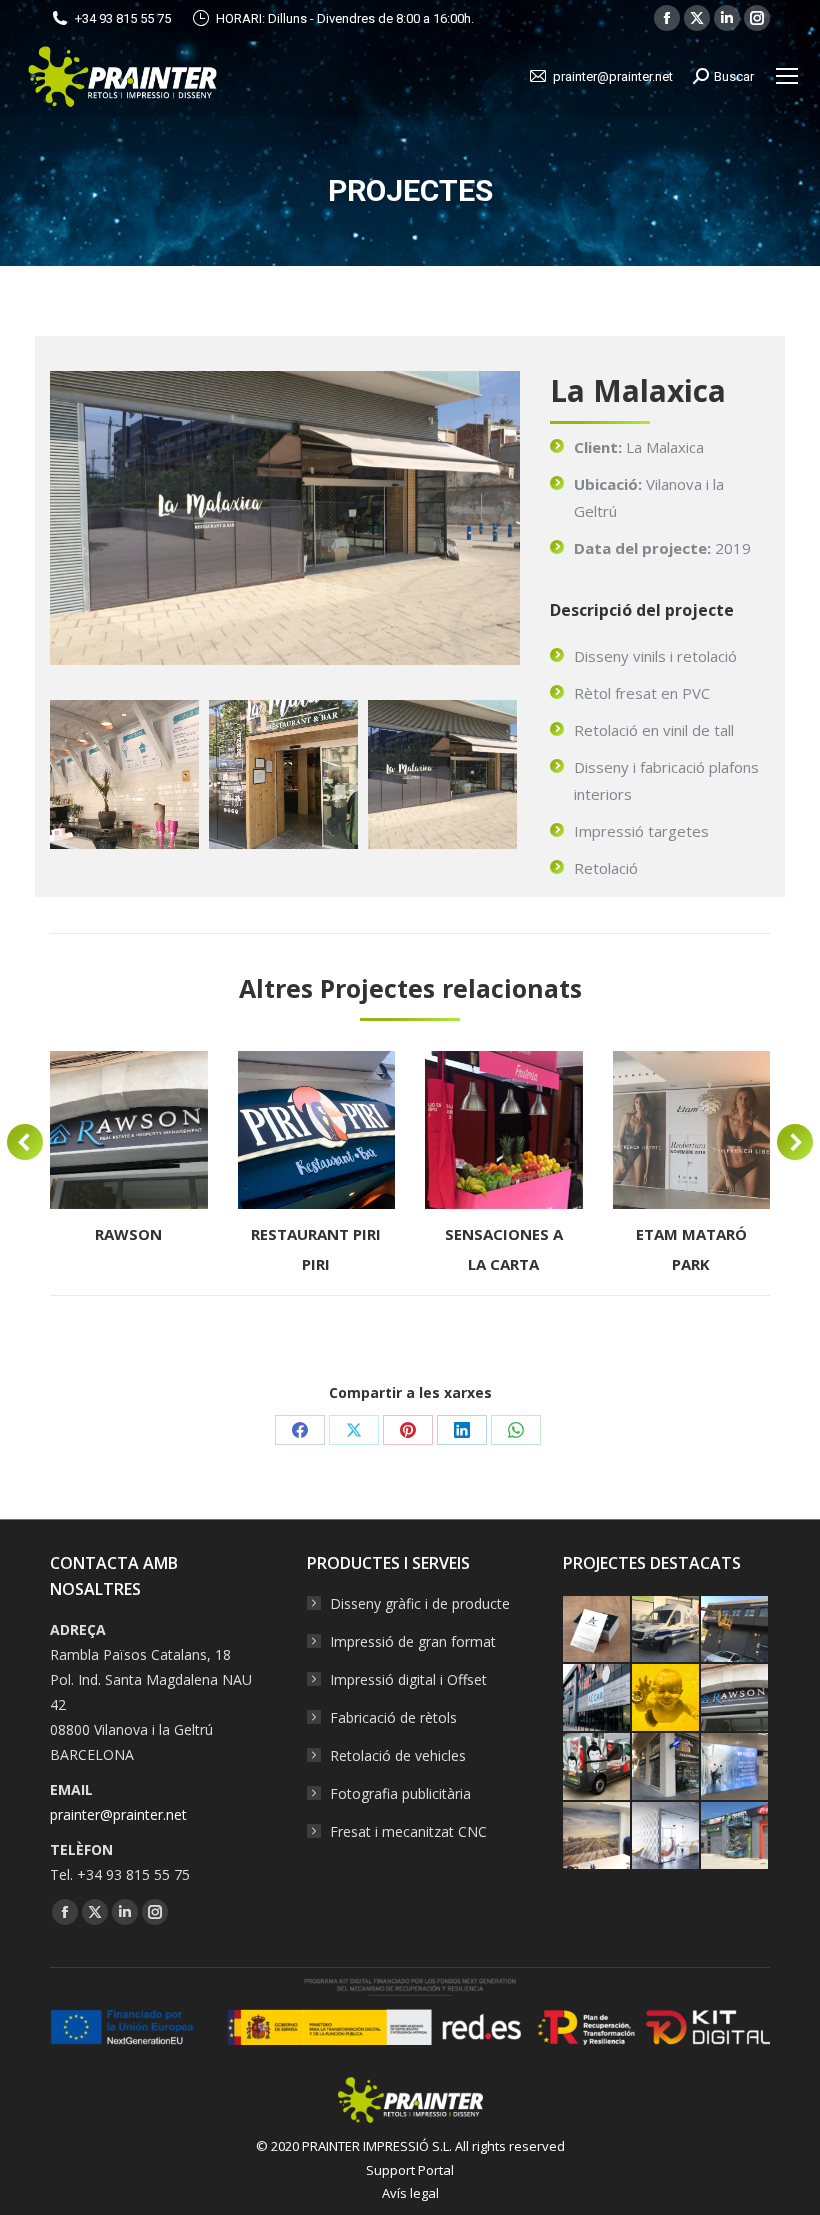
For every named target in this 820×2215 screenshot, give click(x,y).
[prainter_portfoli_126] (124, 774)
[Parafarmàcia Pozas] (666, 1767)
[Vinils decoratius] (666, 1836)
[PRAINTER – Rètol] (735, 1836)
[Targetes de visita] (597, 1630)
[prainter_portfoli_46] (442, 774)
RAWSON (128, 1234)
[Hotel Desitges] (597, 1836)
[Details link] (129, 1130)
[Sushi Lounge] (597, 1767)
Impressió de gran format (413, 1641)
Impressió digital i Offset (408, 1679)
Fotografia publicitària (400, 1793)
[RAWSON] (735, 1698)
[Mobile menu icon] (787, 76)
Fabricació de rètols (393, 1717)
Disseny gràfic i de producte (420, 1603)
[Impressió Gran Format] (735, 1767)
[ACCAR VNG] (597, 1698)
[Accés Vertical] (735, 1630)
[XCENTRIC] (666, 1630)
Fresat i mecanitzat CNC (408, 1831)
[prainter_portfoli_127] (283, 774)
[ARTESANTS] (666, 1698)
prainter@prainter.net (118, 1814)
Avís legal (410, 2193)
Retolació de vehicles (398, 1755)
